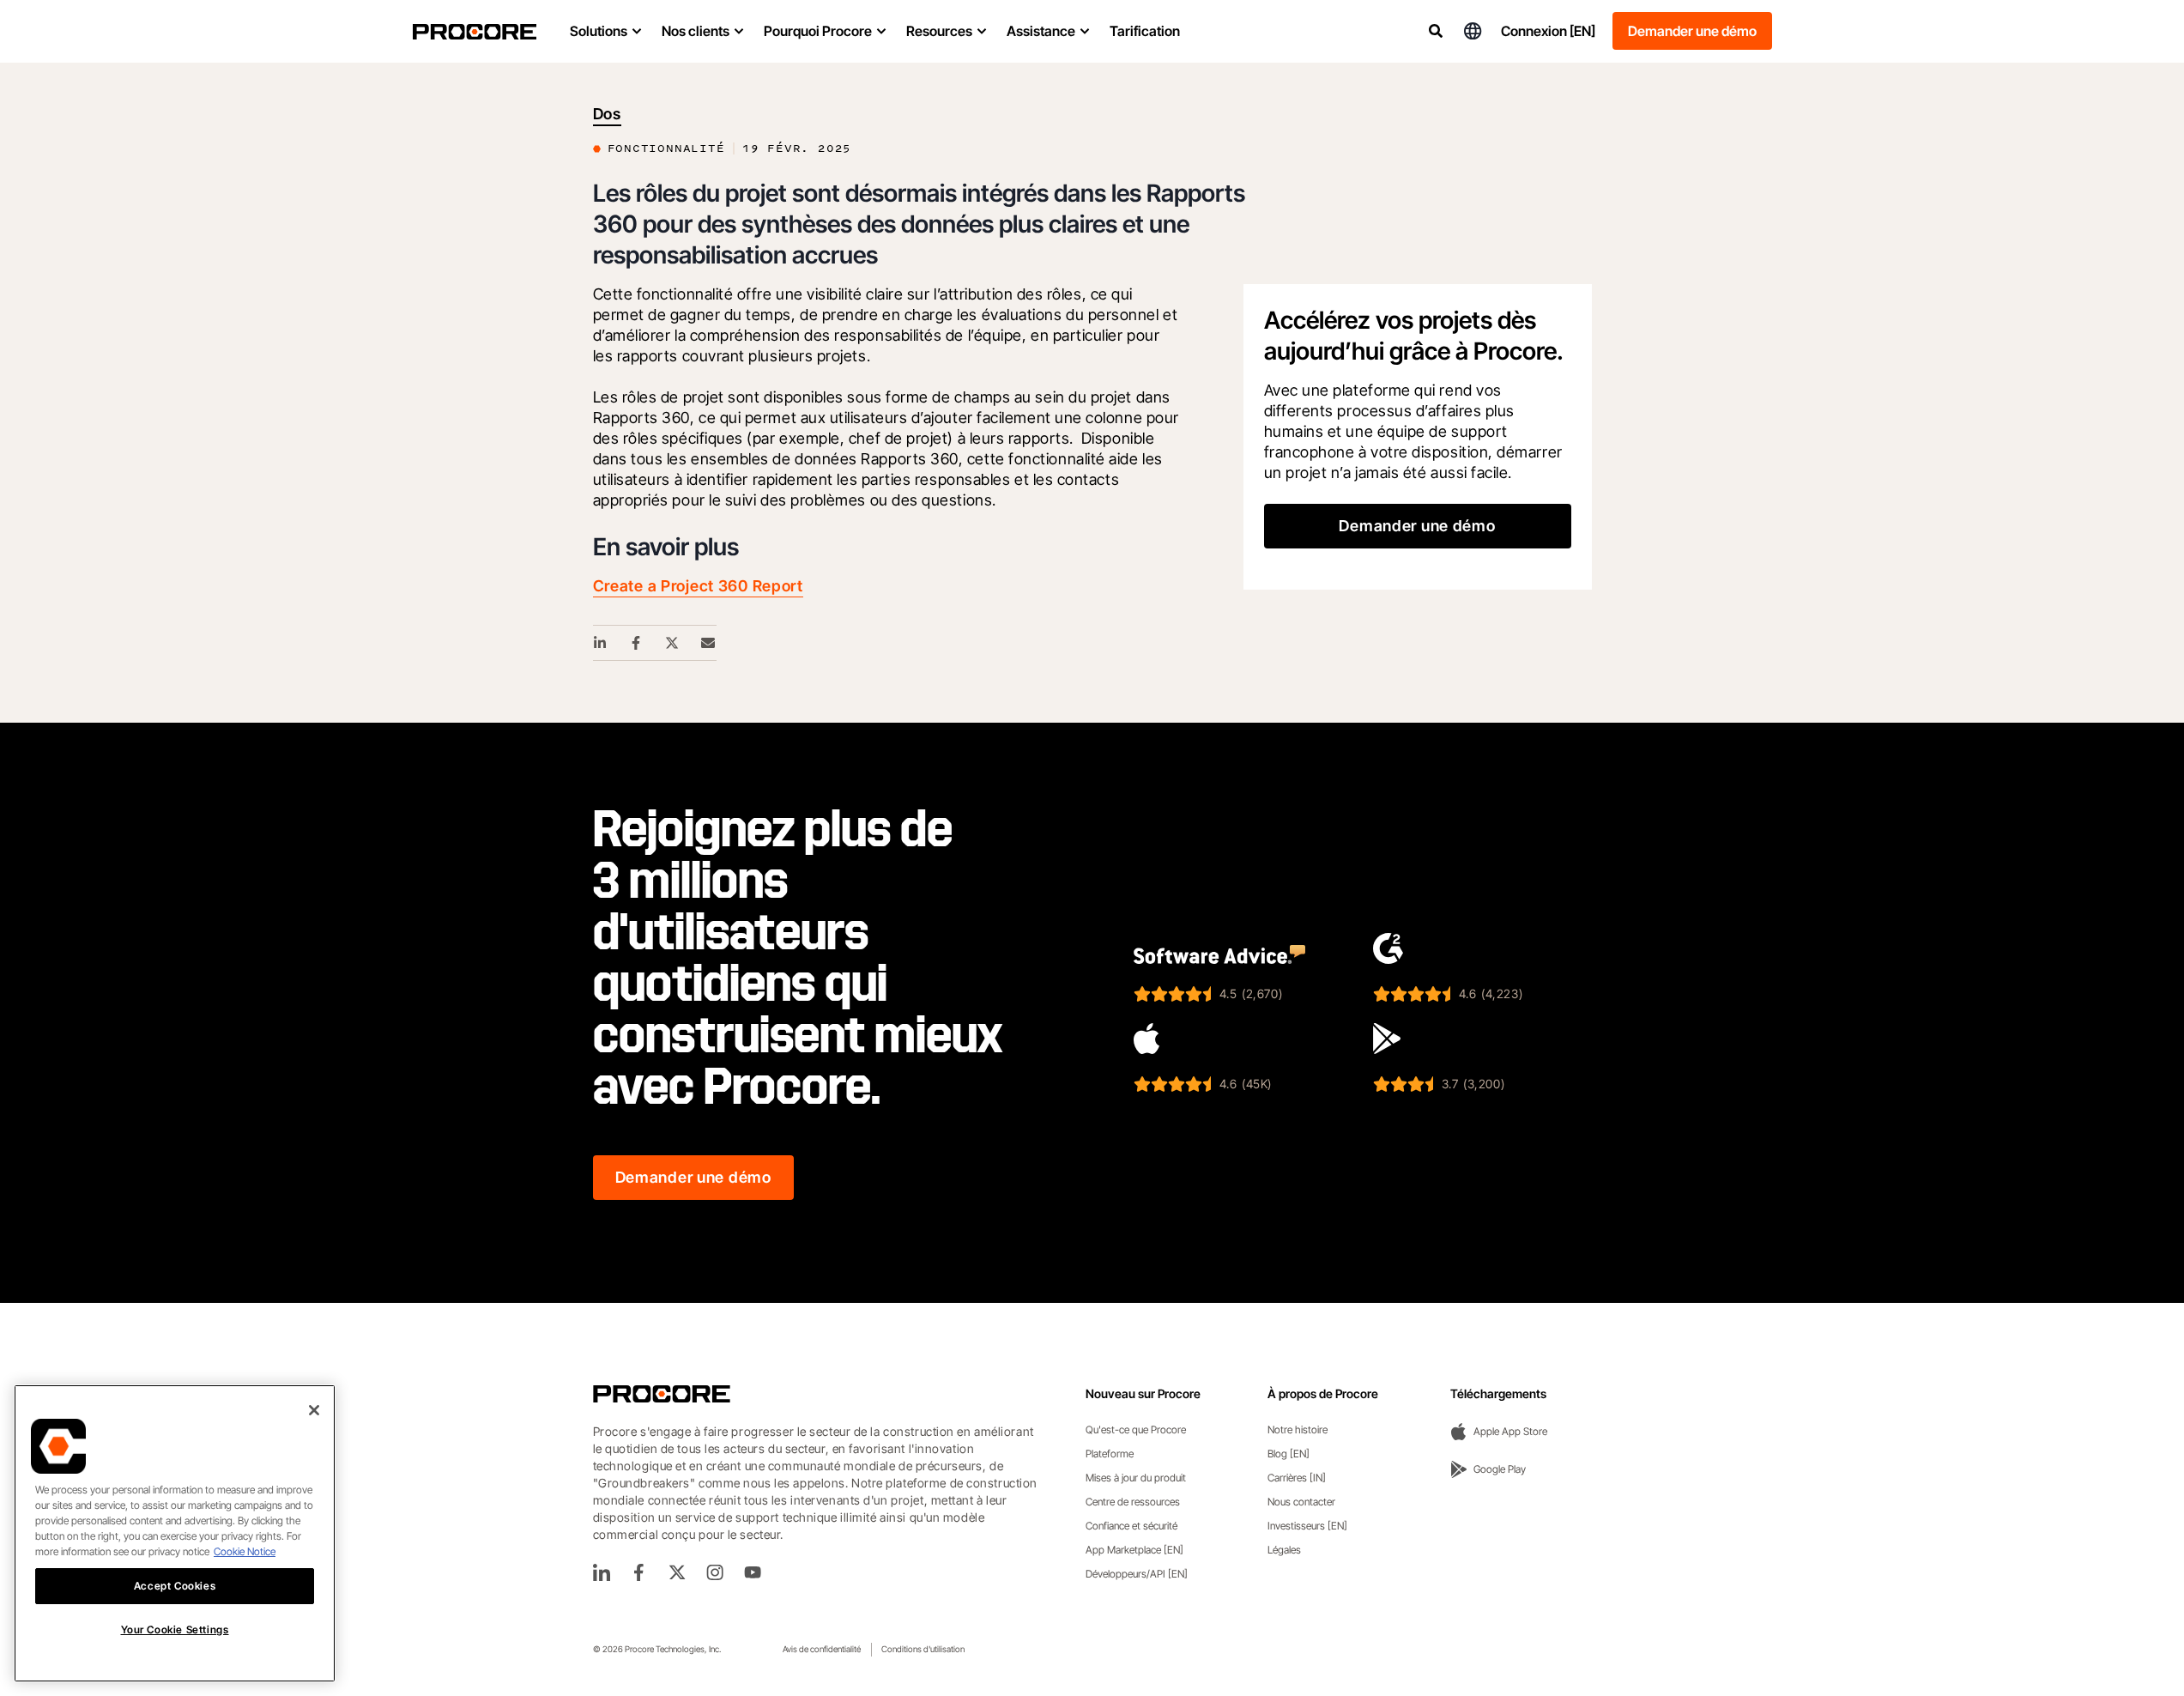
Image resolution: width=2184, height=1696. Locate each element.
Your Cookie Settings (175, 1630)
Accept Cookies (175, 1586)
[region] (175, 1533)
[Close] (314, 1410)
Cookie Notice (245, 1551)
